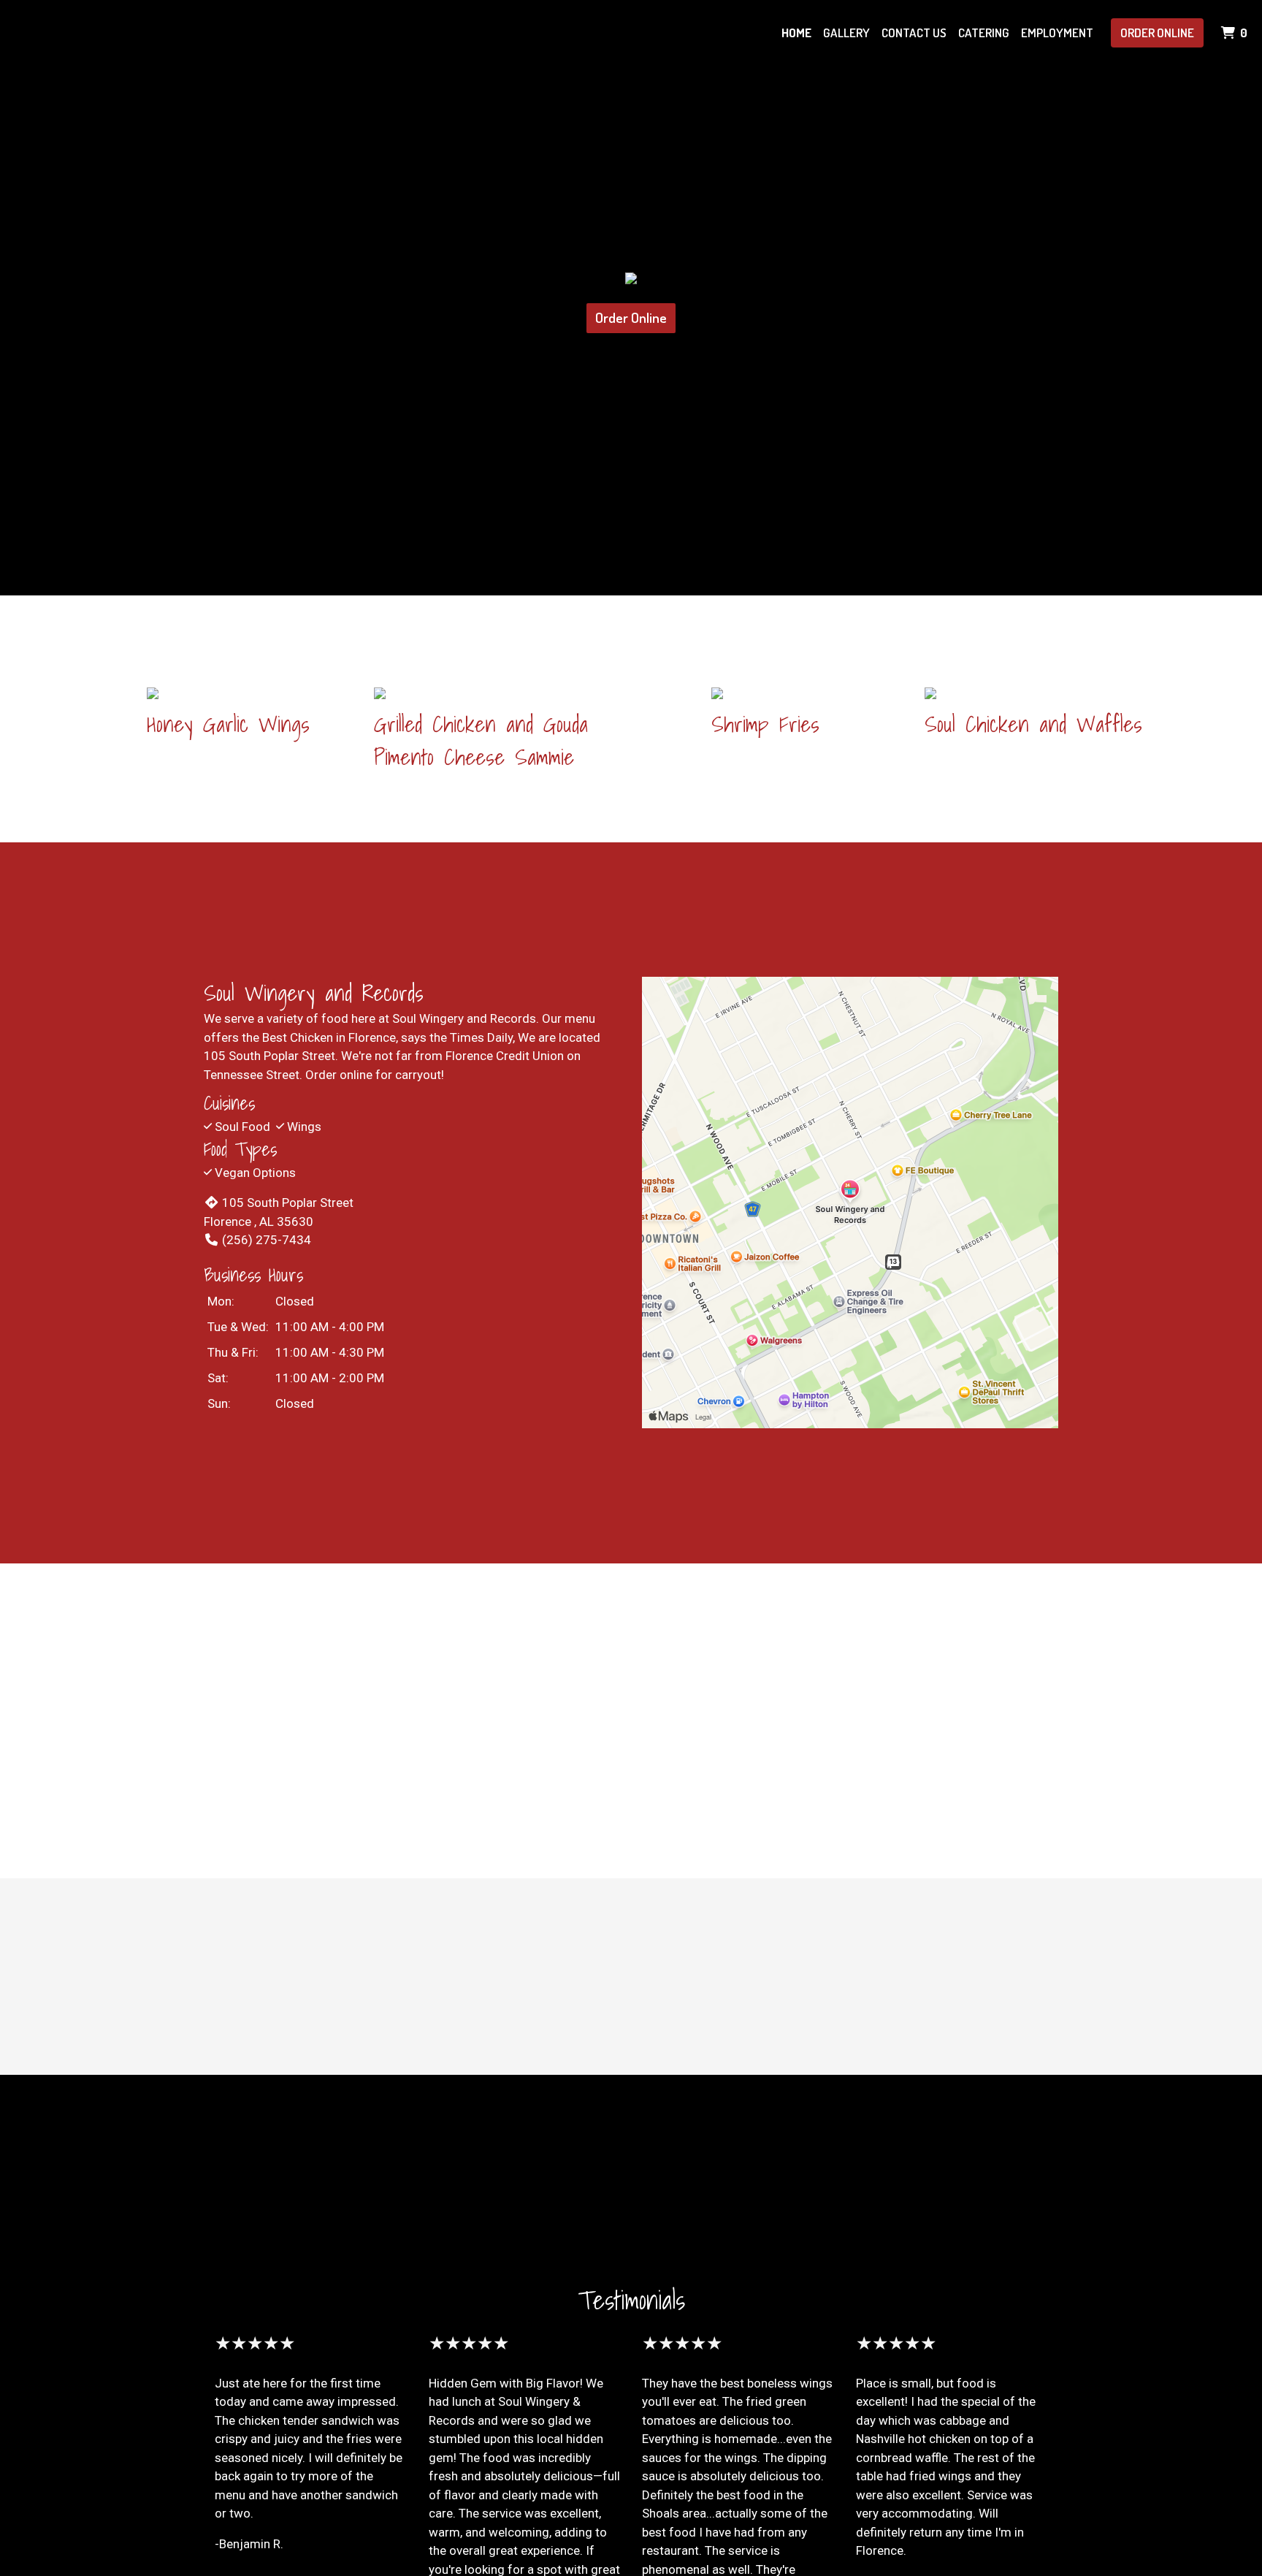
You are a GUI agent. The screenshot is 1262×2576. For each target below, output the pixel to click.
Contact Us (914, 33)
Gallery (846, 33)
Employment (1057, 33)
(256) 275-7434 (267, 1240)
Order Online (1157, 33)
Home (796, 33)
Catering (984, 33)
